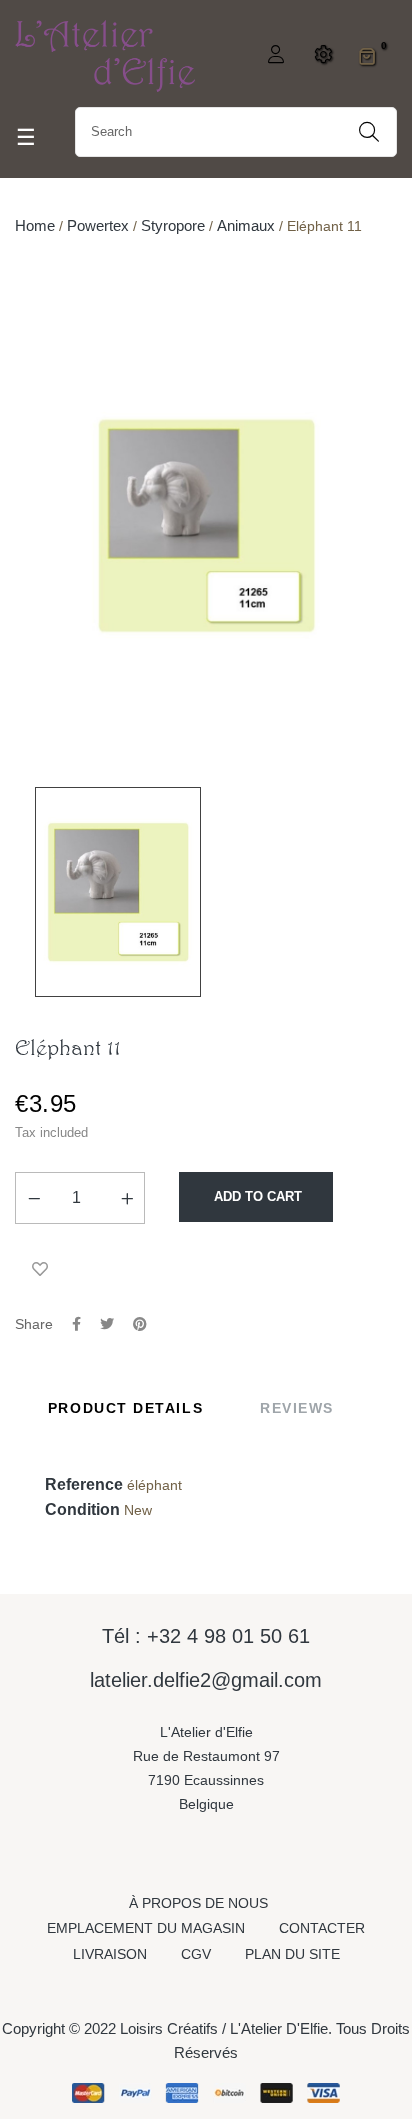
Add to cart (256, 1196)
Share (76, 1324)
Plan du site (292, 1954)
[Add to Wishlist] (40, 1269)
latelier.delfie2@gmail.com (206, 1680)
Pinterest (140, 1324)
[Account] (273, 55)
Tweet (107, 1324)
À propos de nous (198, 1903)
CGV (196, 1954)
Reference (84, 1484)
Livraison (110, 1954)
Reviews (297, 1408)
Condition (82, 1509)
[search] (369, 132)
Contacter (322, 1928)
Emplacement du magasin (146, 1928)
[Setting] (320, 55)
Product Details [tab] (125, 1408)
